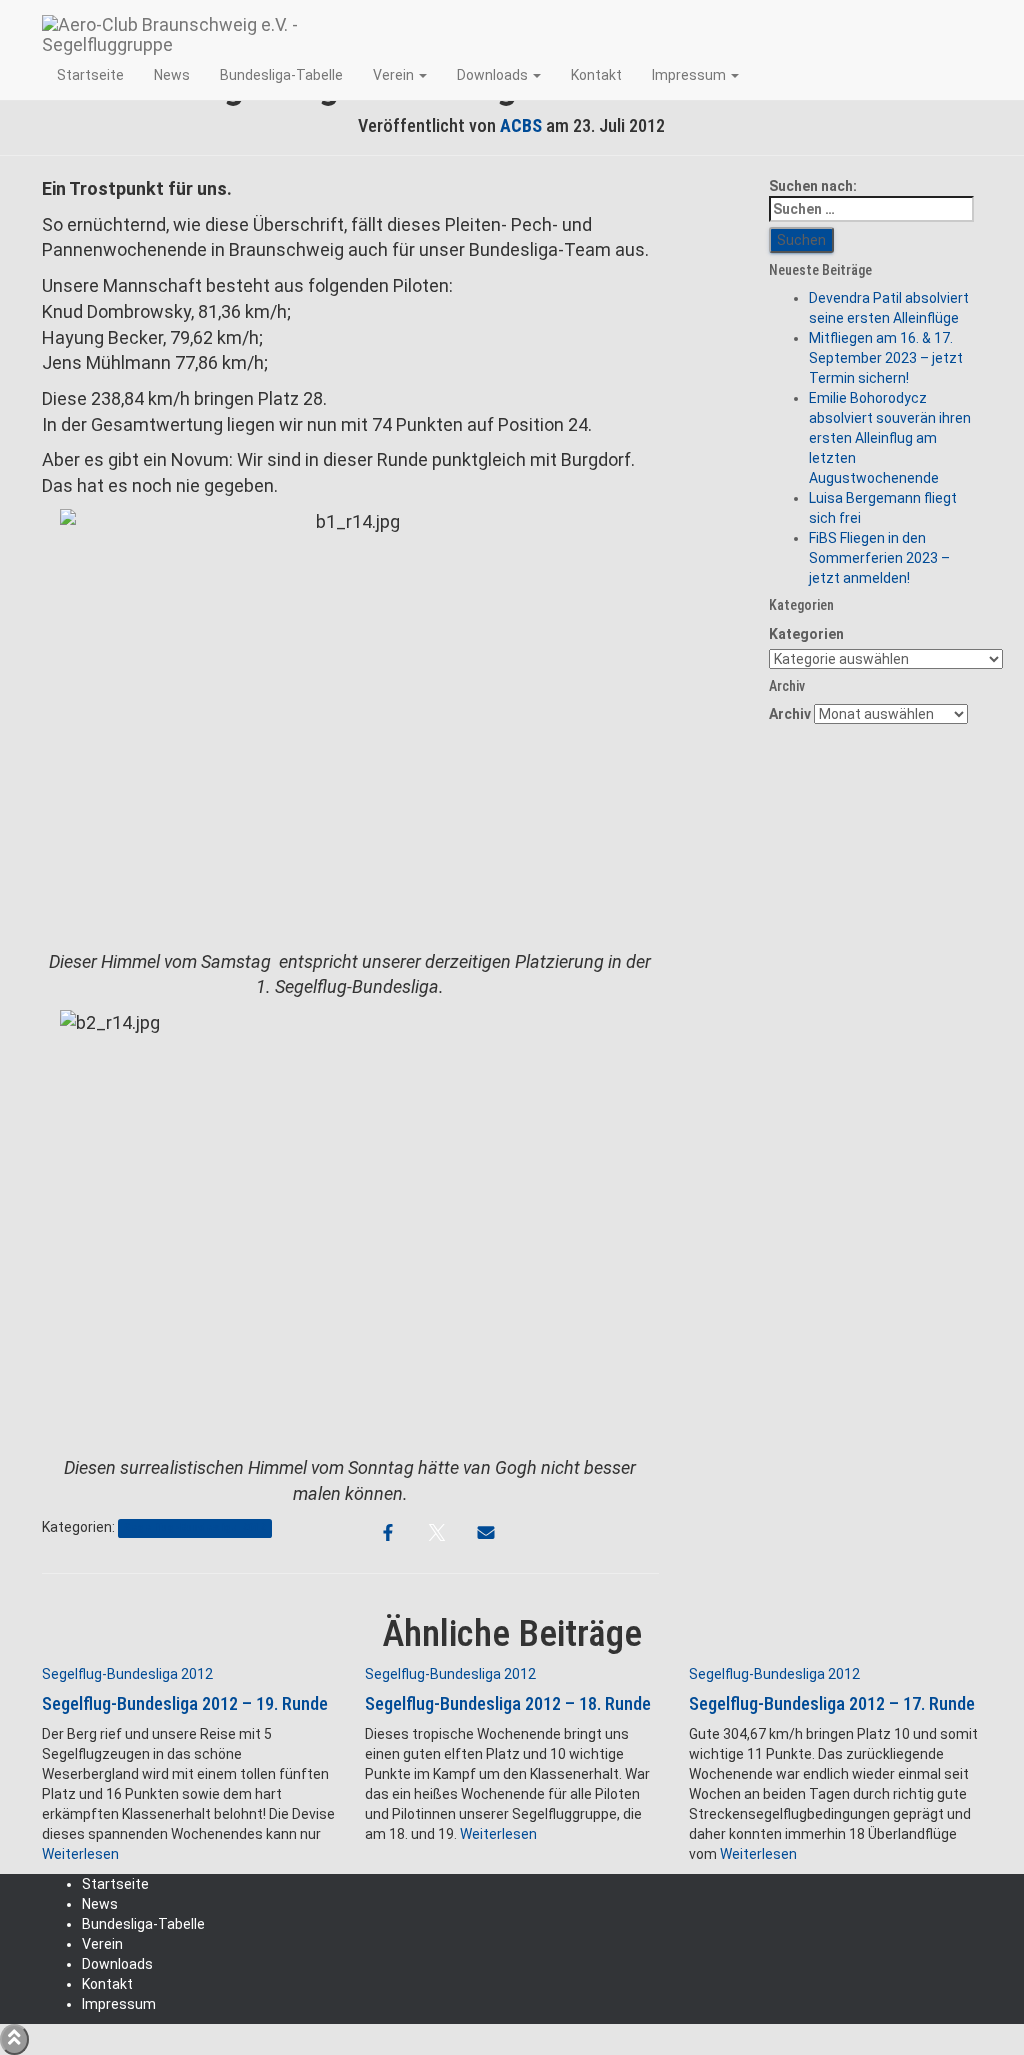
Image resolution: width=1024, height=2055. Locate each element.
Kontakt (596, 75)
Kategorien (806, 634)
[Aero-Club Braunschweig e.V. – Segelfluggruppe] (222, 25)
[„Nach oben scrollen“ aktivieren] (14, 2039)
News (172, 75)
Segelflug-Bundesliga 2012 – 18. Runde (508, 1703)
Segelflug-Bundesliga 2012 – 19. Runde (185, 1703)
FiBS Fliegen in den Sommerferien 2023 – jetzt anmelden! (879, 558)
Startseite (90, 75)
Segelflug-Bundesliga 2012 (194, 1528)
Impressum (690, 75)
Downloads (494, 75)
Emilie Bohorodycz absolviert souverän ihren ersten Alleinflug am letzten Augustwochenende (890, 438)
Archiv (790, 714)
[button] (422, 75)
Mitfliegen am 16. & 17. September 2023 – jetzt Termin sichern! (886, 358)
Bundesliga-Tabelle (281, 75)
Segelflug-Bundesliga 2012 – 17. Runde (832, 1703)
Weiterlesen (80, 1854)
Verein (395, 75)
